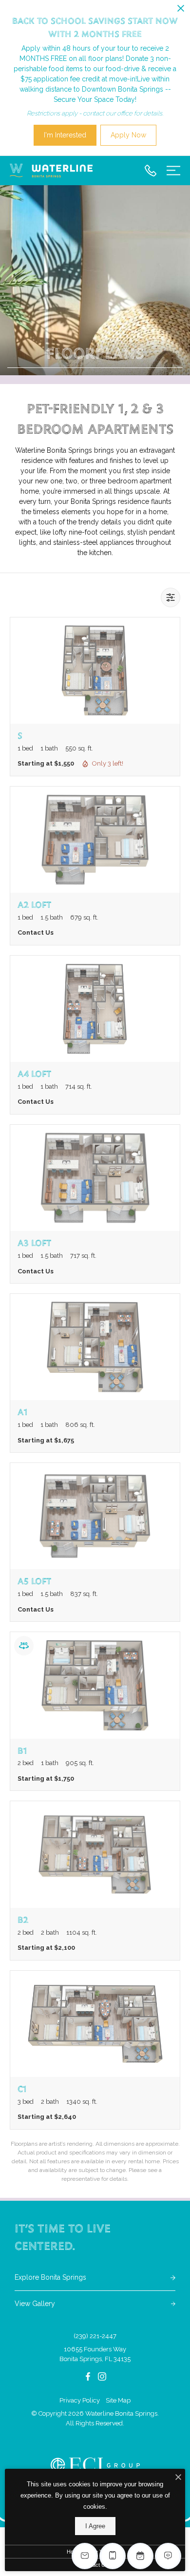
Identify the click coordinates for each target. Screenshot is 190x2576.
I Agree (95, 2526)
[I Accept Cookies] (178, 2478)
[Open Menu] (173, 171)
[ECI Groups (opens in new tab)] (95, 2465)
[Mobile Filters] (171, 597)
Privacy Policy (80, 2400)
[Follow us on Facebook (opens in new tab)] (88, 2376)
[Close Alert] (181, 10)
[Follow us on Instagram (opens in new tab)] (102, 2376)
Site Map (118, 2400)
